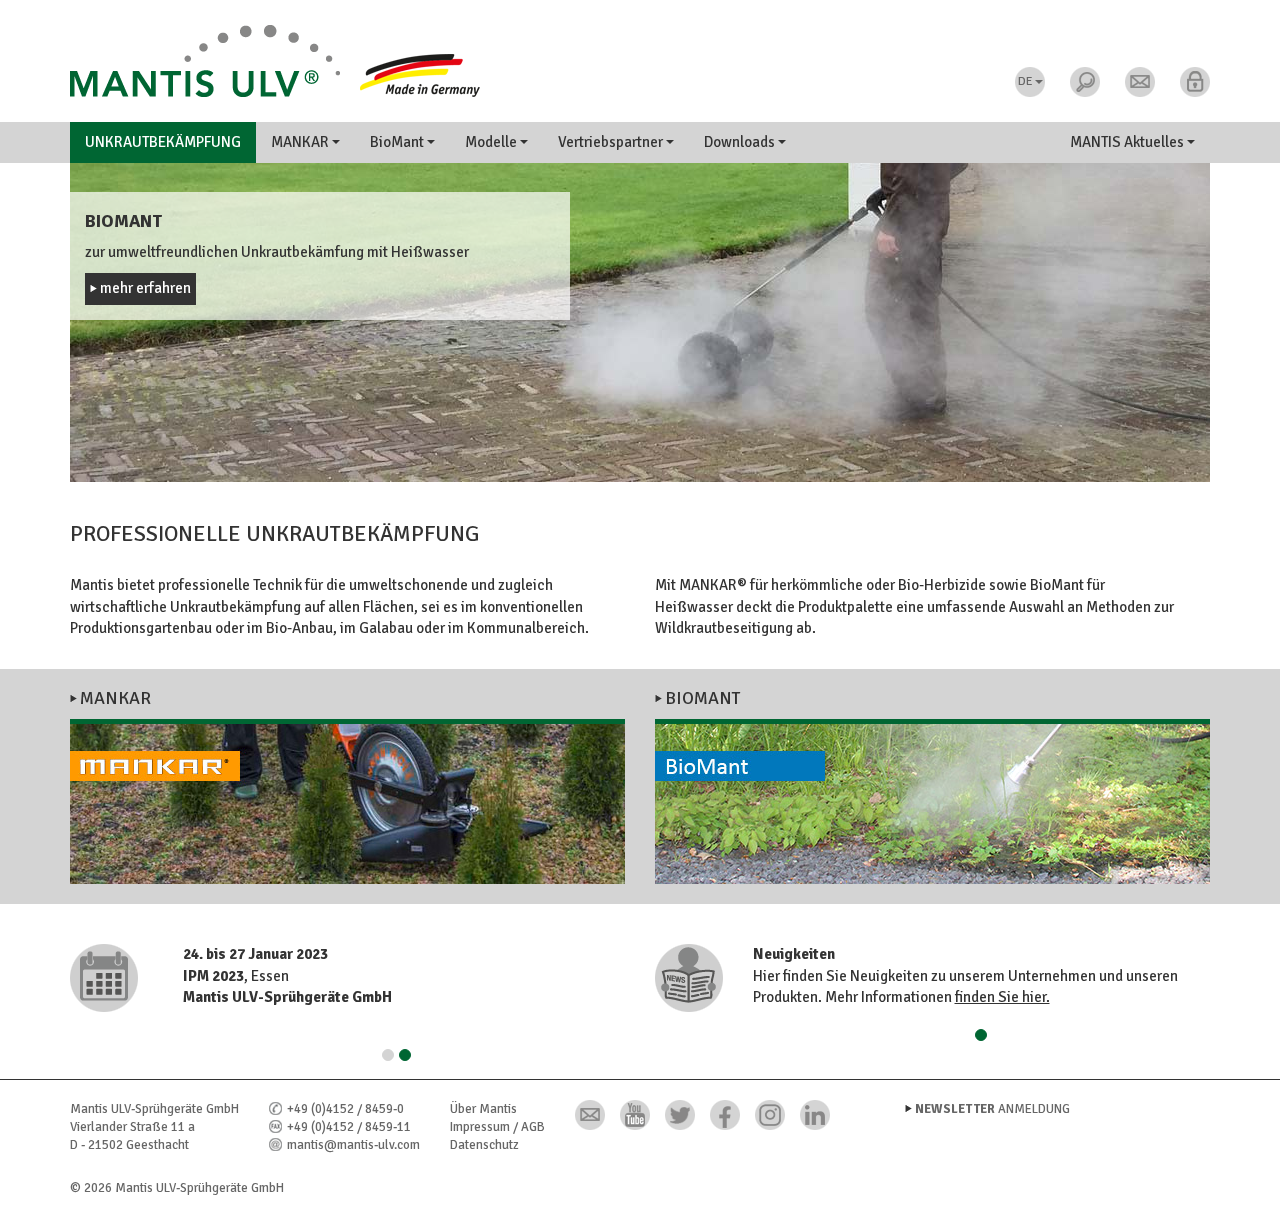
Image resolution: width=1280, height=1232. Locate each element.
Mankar (115, 698)
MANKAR (301, 142)
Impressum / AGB (497, 1127)
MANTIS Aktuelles (1128, 142)
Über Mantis (483, 1109)
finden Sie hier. (1002, 997)
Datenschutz (484, 1145)
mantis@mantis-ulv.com (353, 1145)
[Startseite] (640, 61)
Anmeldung (992, 1109)
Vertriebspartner (612, 142)
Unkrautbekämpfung (163, 142)
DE (1025, 81)
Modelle (492, 142)
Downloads (741, 142)
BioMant (398, 142)
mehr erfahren (145, 288)
